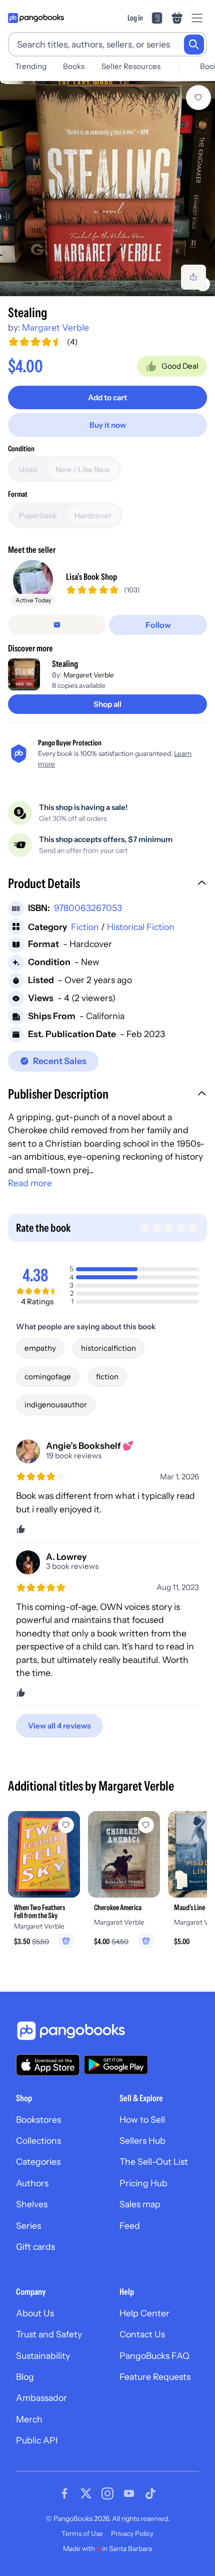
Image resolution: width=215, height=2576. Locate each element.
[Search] (194, 45)
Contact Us (142, 2334)
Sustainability (43, 2356)
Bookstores (38, 2119)
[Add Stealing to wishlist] (198, 98)
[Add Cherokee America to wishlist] (146, 1825)
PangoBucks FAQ (154, 2356)
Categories (38, 2162)
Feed (130, 2226)
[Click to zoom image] (107, 189)
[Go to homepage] (36, 18)
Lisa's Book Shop (91, 577)
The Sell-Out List (154, 2162)
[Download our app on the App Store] (48, 2065)
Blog (25, 2377)
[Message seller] (57, 625)
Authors (32, 2183)
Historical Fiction (141, 927)
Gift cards (35, 2247)
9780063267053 (88, 908)
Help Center (144, 2313)
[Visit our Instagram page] (107, 2493)
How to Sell (142, 2119)
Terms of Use (82, 2533)
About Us (35, 2313)
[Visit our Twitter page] (86, 2493)
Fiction (85, 927)
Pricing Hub (143, 2183)
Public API (37, 2440)
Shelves (32, 2204)
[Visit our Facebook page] (64, 2493)
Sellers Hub (142, 2140)
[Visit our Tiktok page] (150, 2493)
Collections (38, 2140)
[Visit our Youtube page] (129, 2493)
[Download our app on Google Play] (116, 2065)
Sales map (140, 2204)
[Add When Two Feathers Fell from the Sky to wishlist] (66, 1825)
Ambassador (41, 2398)
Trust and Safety (49, 2334)
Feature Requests (155, 2377)
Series (28, 2226)
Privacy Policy (132, 2533)
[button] (107, 885)
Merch (29, 2419)
